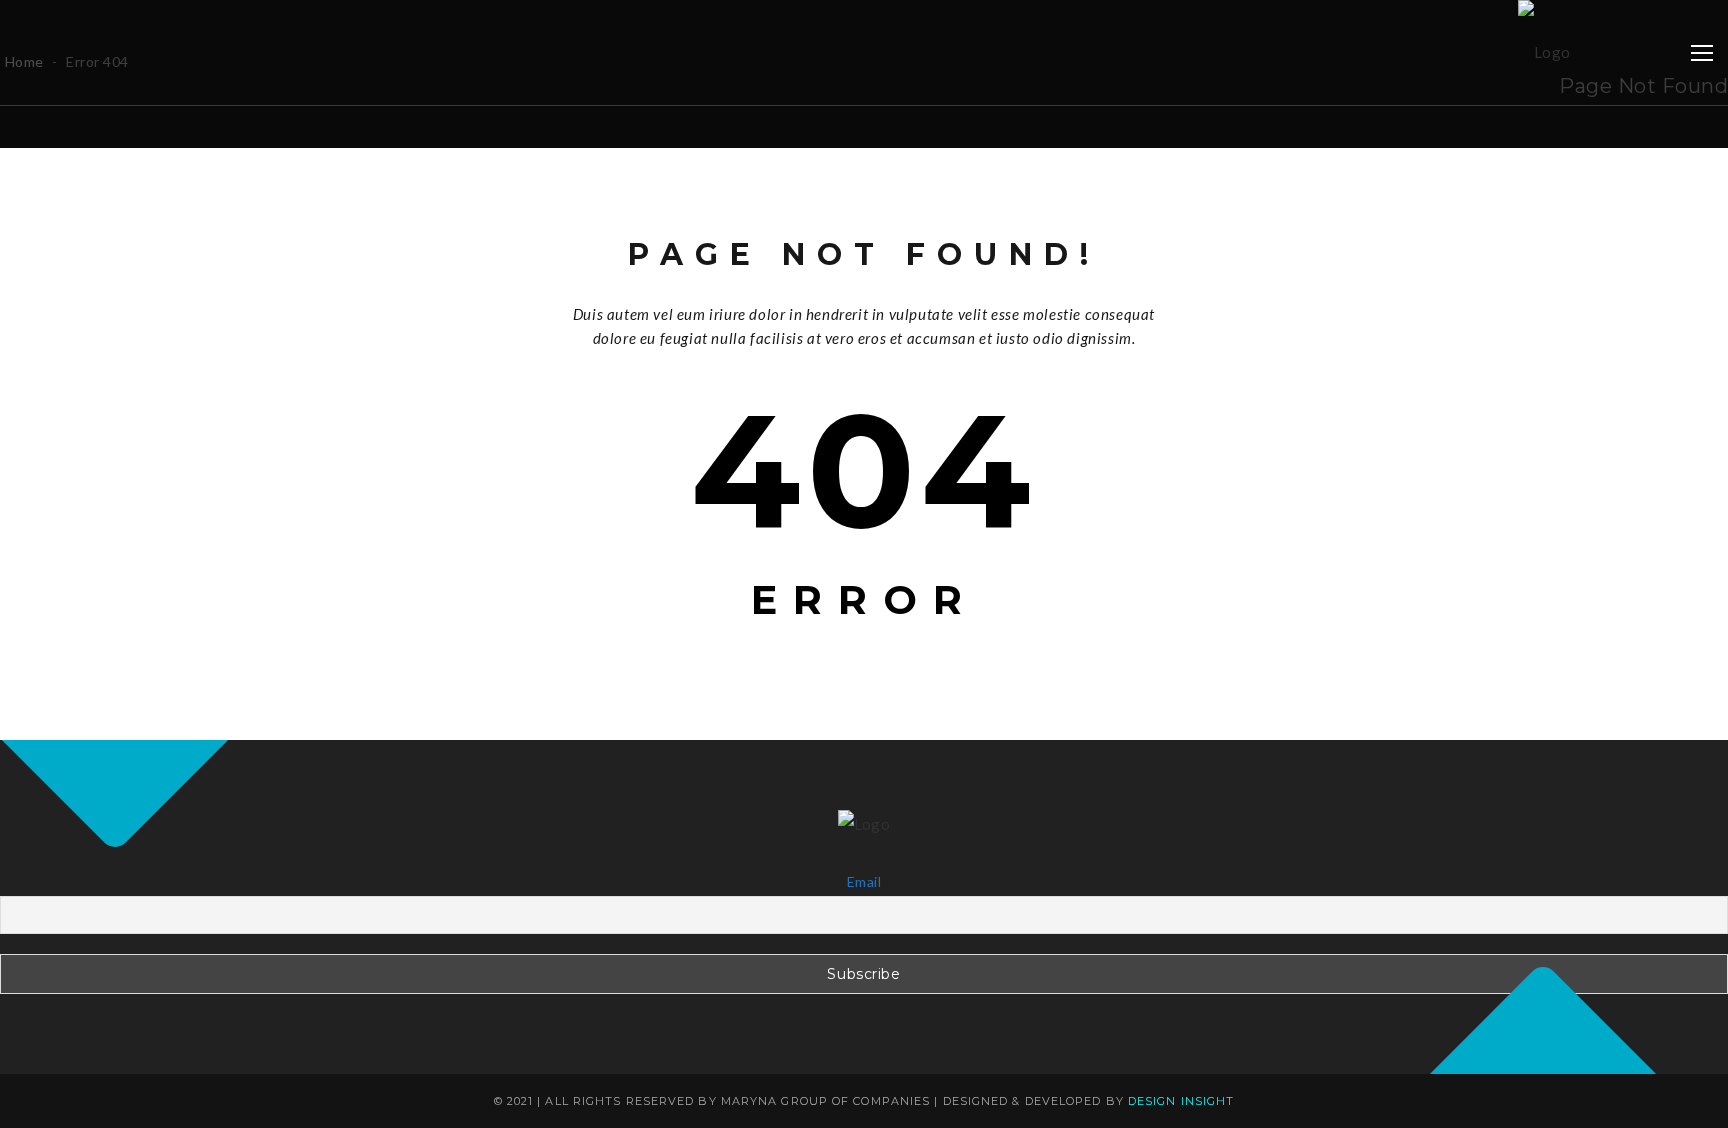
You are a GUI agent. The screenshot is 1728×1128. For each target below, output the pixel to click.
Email (864, 881)
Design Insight (1181, 1101)
